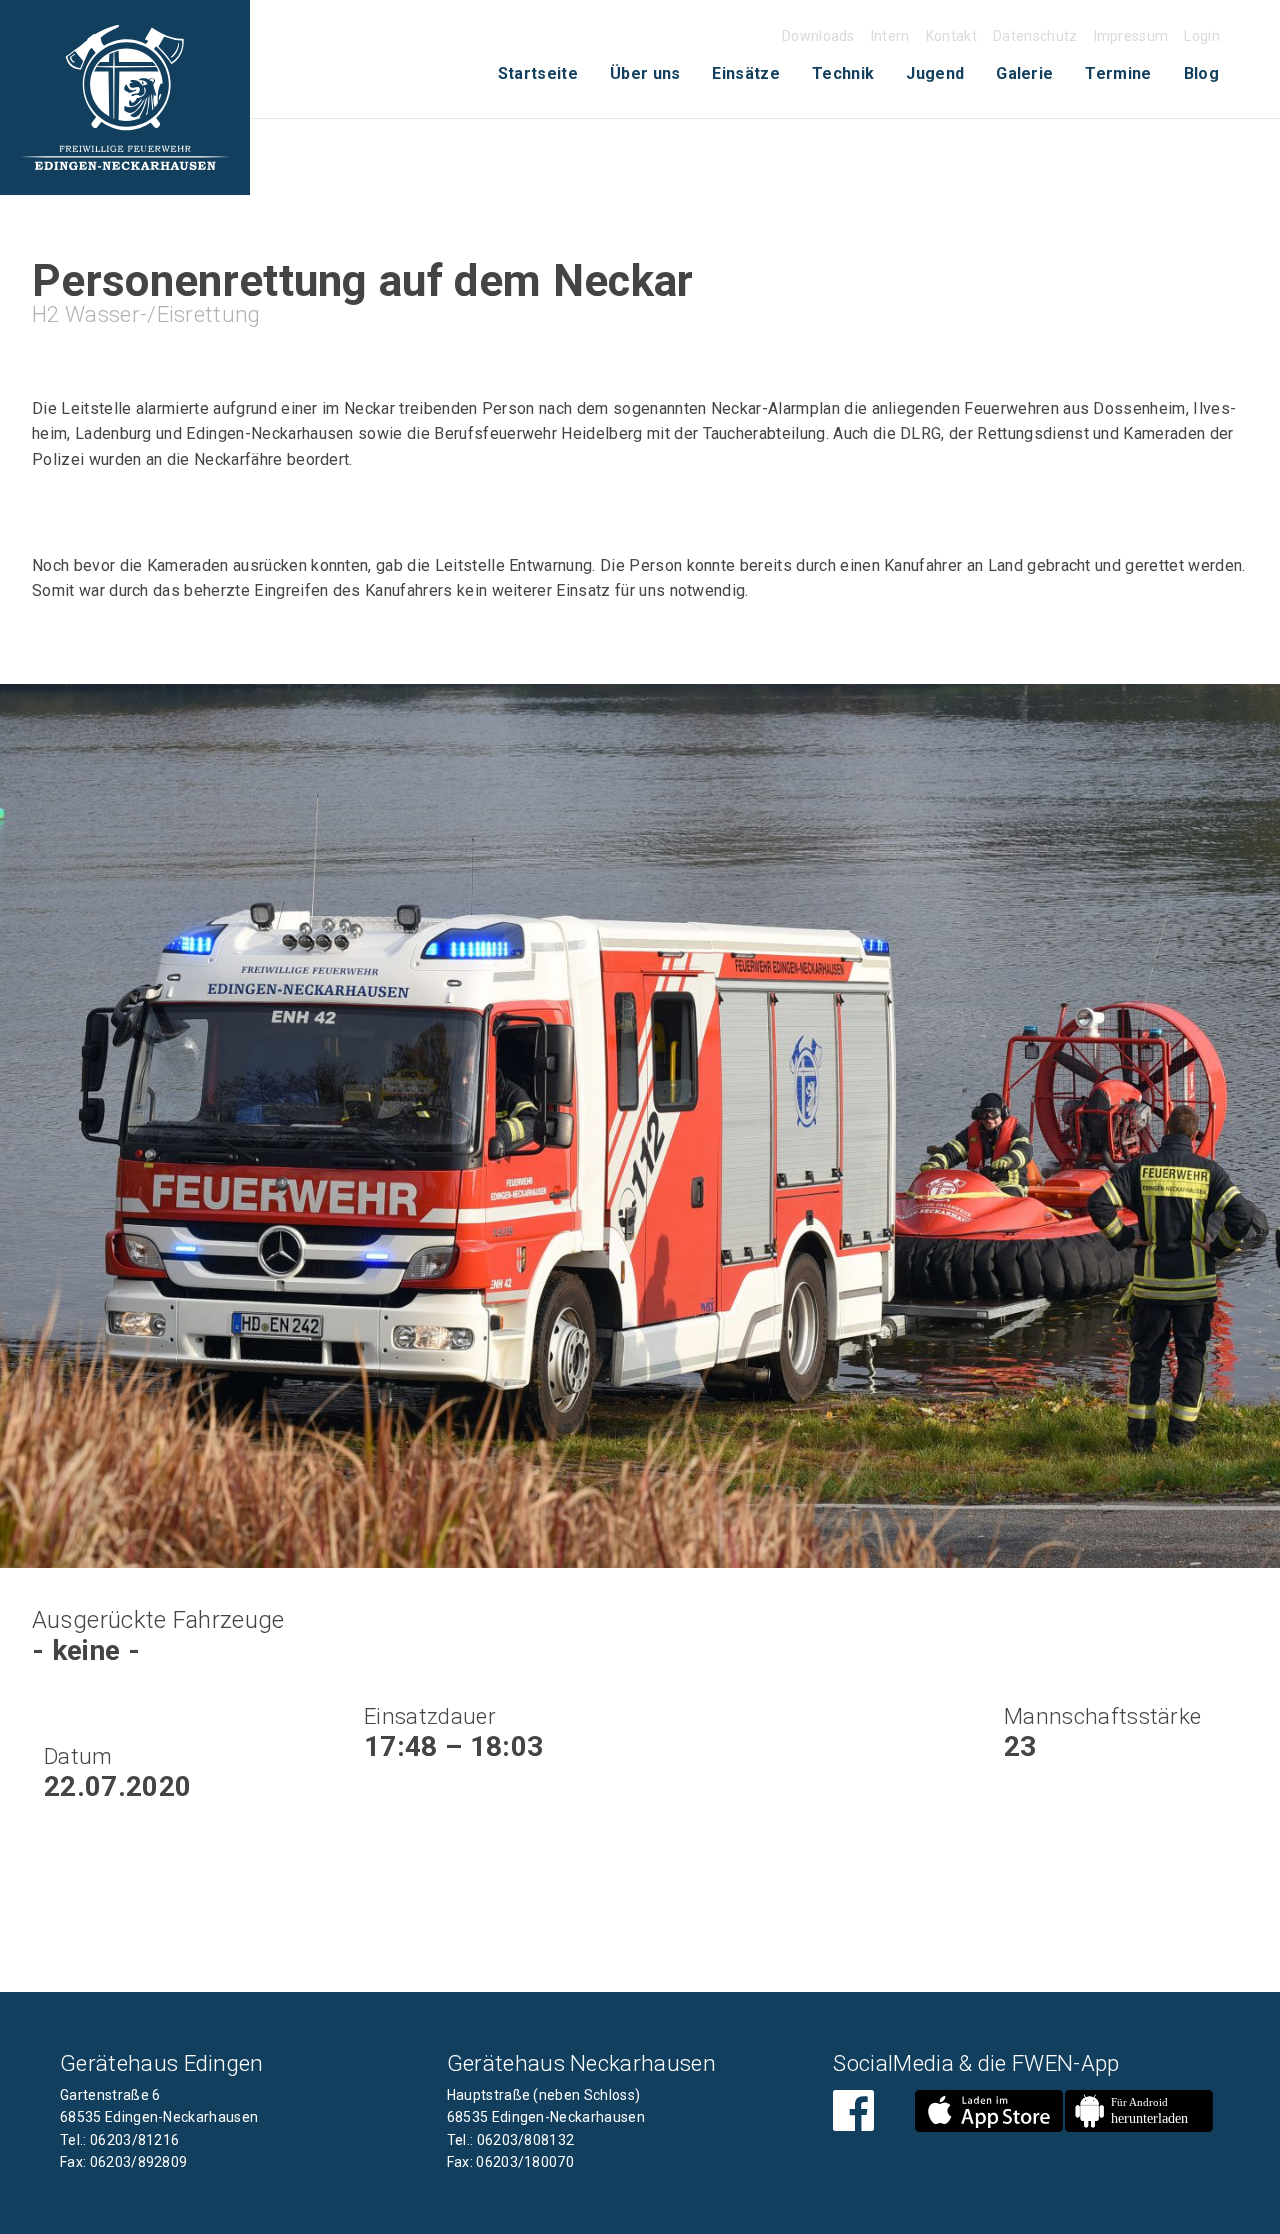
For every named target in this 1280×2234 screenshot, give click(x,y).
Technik (843, 73)
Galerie (1024, 73)
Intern (890, 36)
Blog (1201, 73)
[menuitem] (538, 74)
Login (1202, 36)
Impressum (1131, 36)
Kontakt (951, 36)
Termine (1118, 73)
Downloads (818, 36)
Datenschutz (1035, 36)
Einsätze (746, 73)
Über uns (645, 73)
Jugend (935, 73)
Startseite (538, 73)
